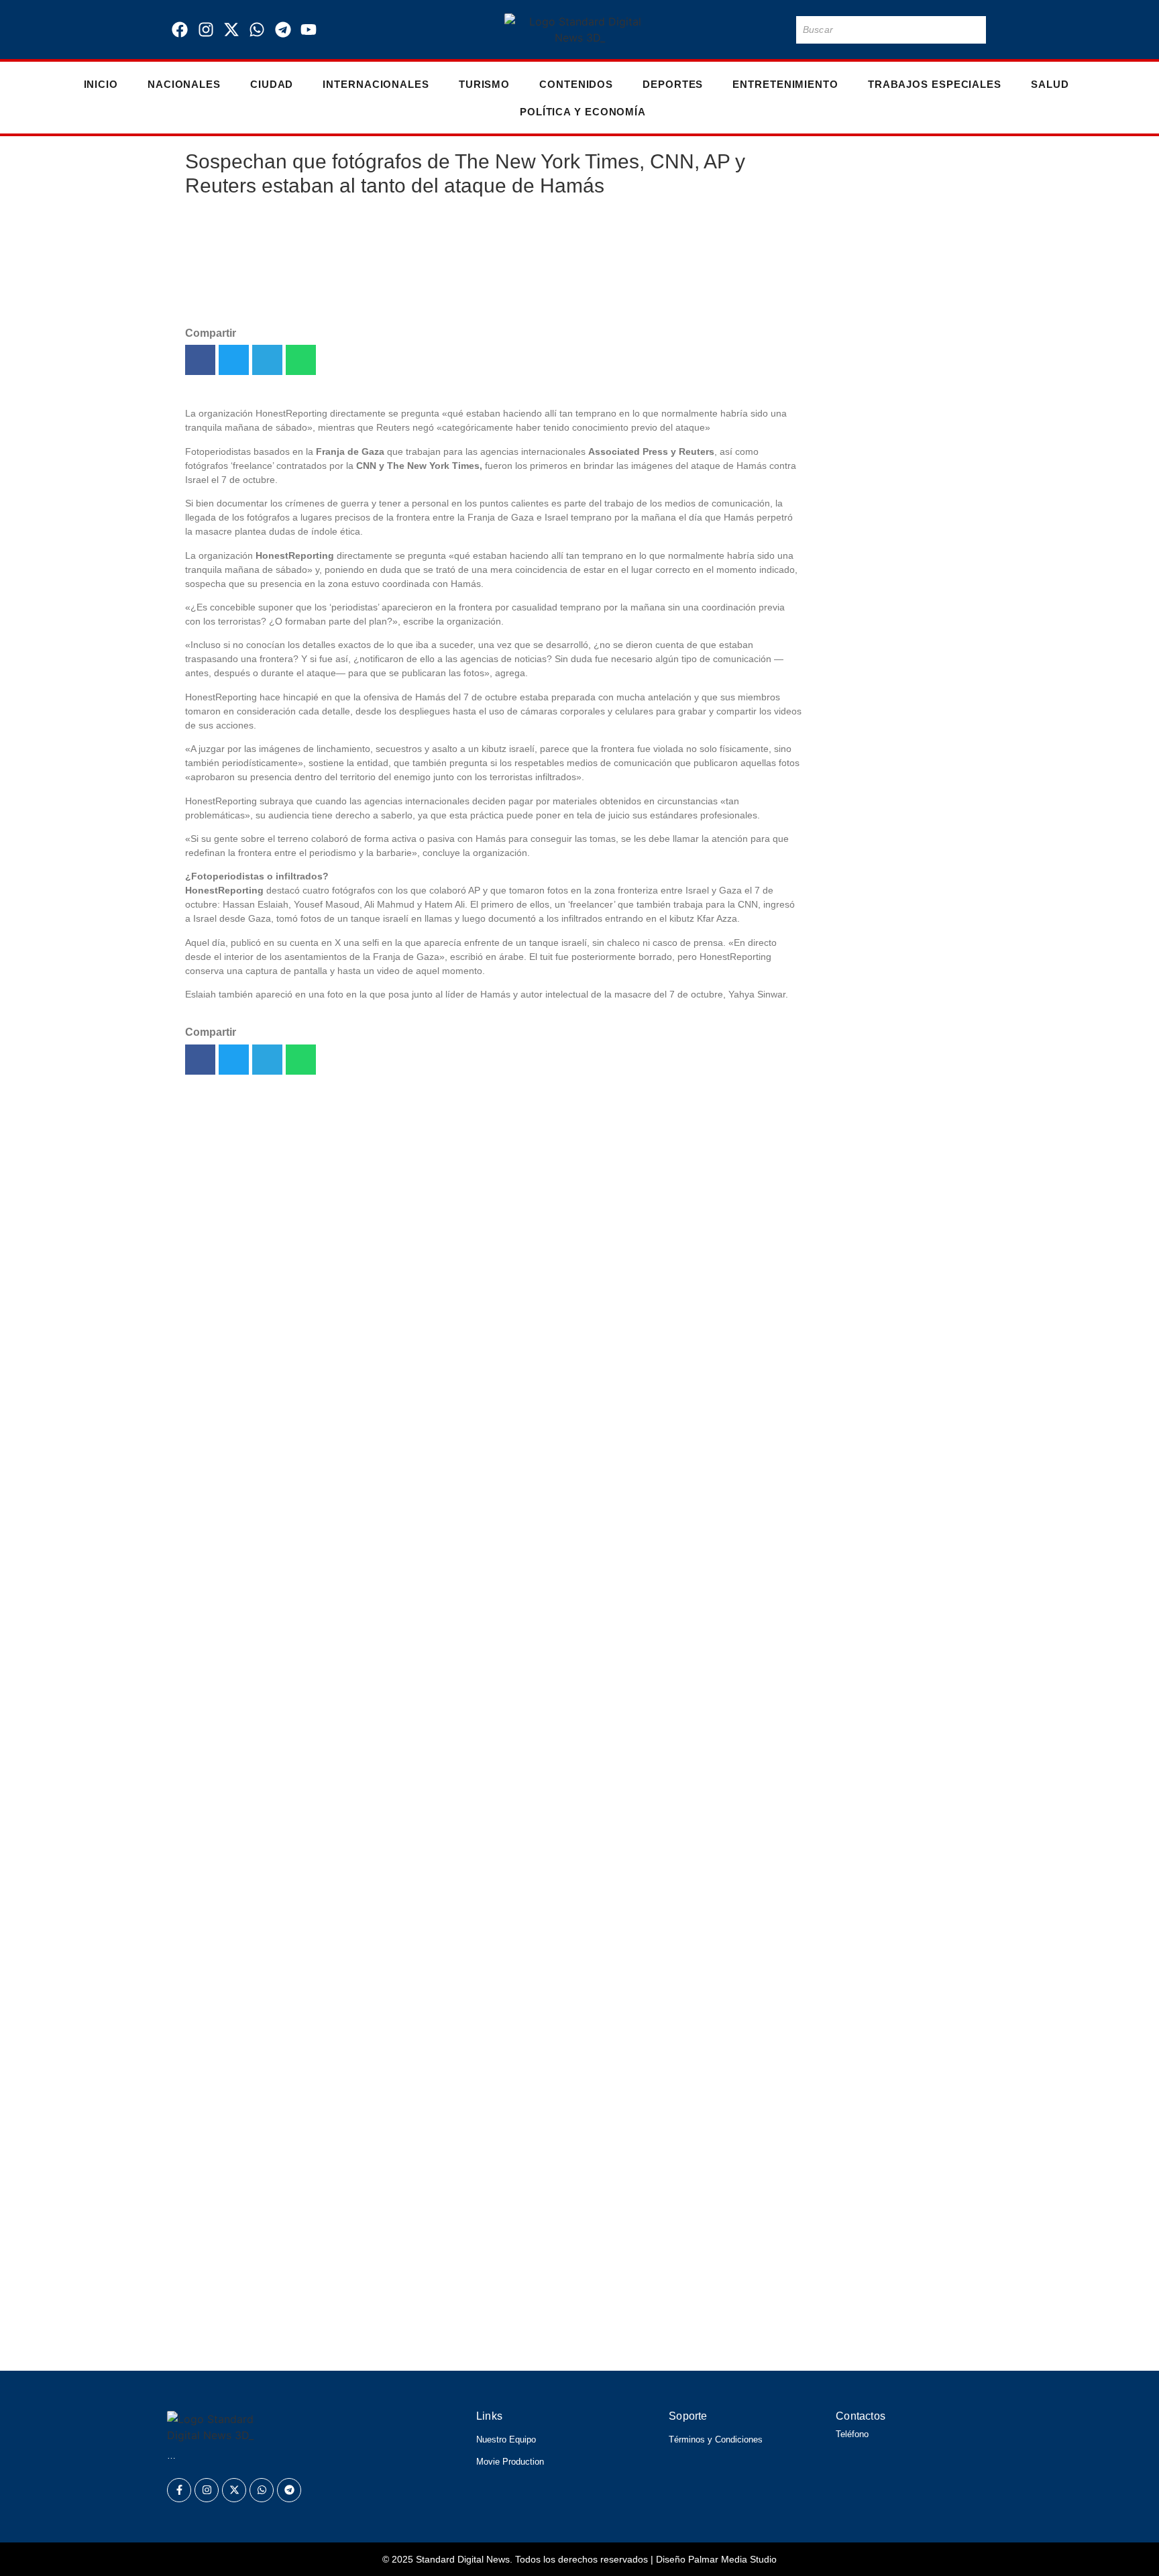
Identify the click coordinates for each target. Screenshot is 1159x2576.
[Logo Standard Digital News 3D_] (580, 30)
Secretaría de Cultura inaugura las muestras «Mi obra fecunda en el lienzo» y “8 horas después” (894, 658)
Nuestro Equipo (506, 2439)
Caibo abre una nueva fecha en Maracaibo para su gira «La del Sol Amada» (888, 228)
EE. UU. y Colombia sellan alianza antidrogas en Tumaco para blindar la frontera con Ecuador (894, 1323)
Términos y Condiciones (716, 2439)
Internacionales (376, 84)
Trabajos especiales (935, 84)
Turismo (484, 84)
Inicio (101, 84)
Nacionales (184, 84)
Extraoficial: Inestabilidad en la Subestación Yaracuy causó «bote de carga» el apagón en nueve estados (895, 533)
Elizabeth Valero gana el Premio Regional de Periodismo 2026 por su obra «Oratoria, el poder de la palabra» (527, 2175)
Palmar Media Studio (732, 2559)
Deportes (673, 84)
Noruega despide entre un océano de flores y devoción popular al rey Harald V (427, 2251)
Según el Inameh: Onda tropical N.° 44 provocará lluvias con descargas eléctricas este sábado (482, 2213)
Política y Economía (583, 112)
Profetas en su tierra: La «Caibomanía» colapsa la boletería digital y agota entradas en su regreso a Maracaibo (892, 800)
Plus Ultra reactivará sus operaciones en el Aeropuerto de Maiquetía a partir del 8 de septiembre (892, 932)
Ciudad (272, 84)
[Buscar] (973, 30)
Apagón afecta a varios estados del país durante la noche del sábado (889, 1206)
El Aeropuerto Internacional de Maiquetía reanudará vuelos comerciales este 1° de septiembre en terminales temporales (887, 1089)
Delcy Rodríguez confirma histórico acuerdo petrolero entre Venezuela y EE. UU (431, 2343)
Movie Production (510, 2462)
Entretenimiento (785, 84)
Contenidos (576, 84)
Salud (1050, 84)
